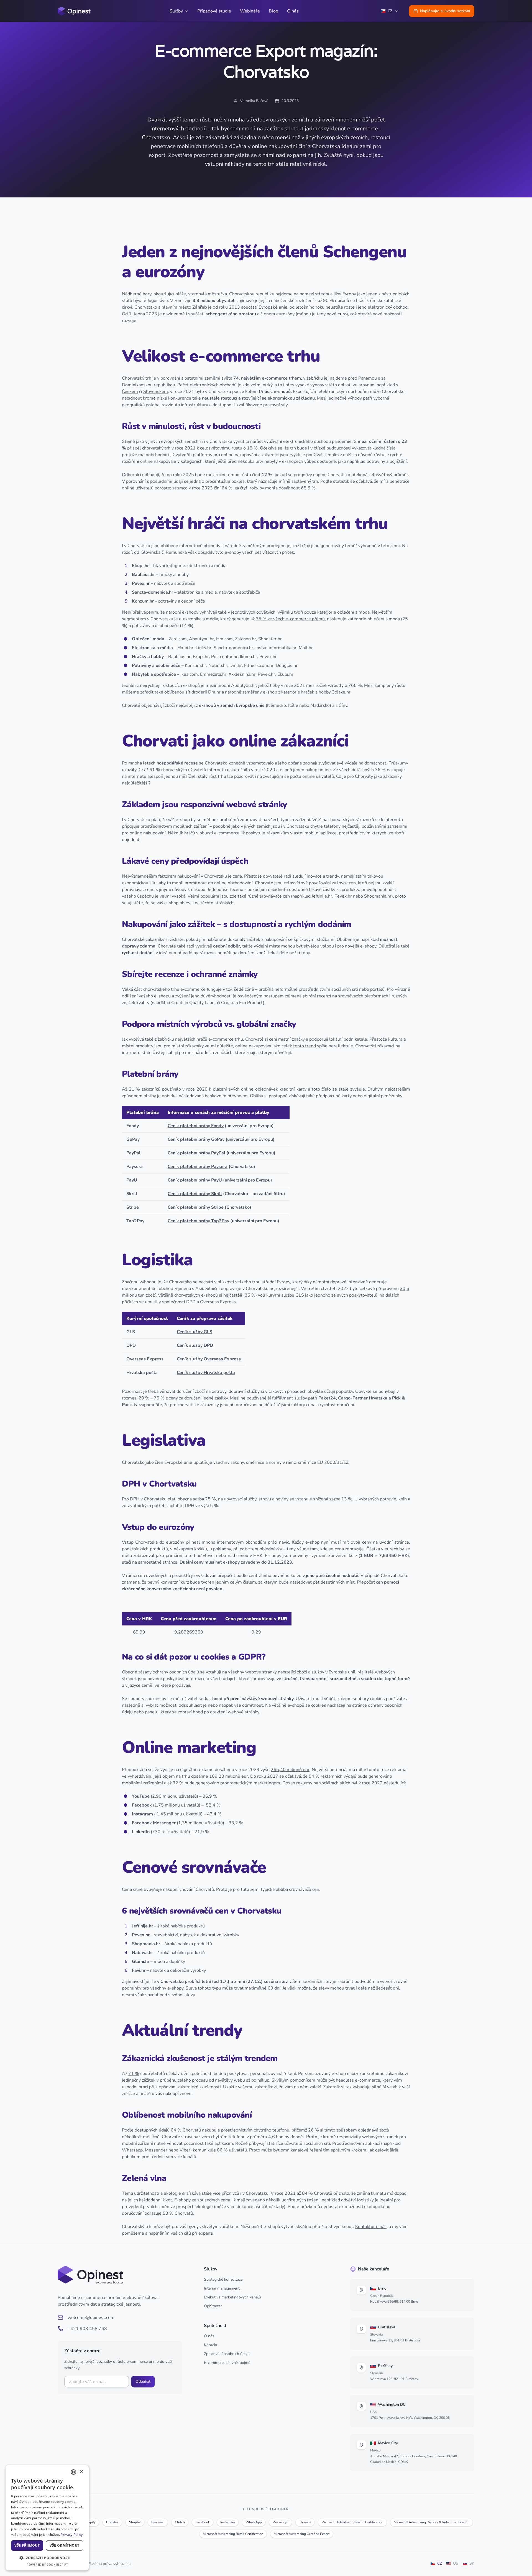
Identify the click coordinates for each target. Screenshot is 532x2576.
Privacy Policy (72, 2535)
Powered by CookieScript (47, 2564)
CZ (390, 11)
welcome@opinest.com (91, 2318)
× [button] (81, 2472)
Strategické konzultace (223, 2279)
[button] (47, 2558)
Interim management (222, 2288)
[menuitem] (179, 11)
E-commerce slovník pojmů (227, 2363)
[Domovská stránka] (74, 11)
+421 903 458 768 (87, 2329)
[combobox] (73, 2472)
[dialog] (47, 2518)
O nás (209, 2336)
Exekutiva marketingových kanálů (232, 2297)
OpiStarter (213, 2306)
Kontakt (211, 2345)
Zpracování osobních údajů (227, 2354)
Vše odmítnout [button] (64, 2545)
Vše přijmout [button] (27, 2545)
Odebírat (143, 2381)
